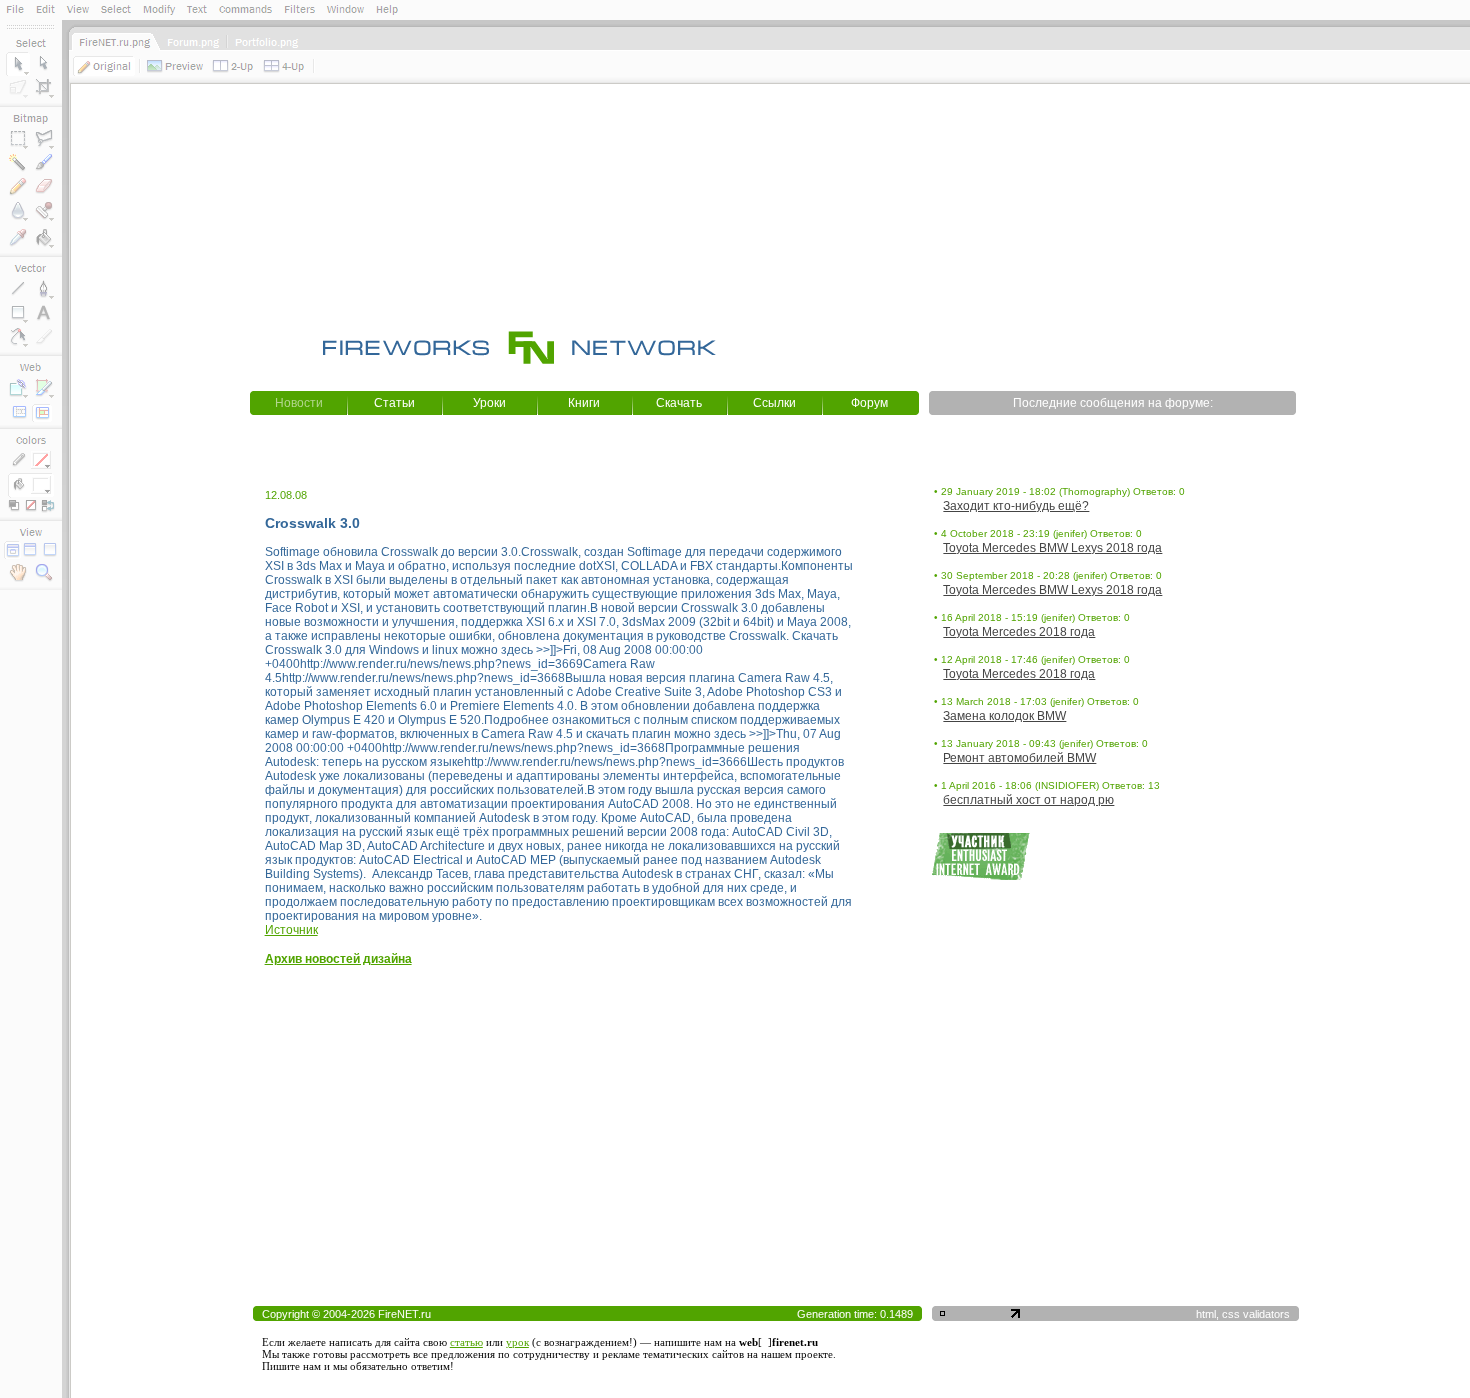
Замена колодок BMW (1004, 716)
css (1231, 1314)
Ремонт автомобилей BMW (1019, 758)
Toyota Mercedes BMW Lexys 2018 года (1052, 548)
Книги (584, 403)
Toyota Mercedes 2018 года (1019, 632)
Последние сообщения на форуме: (1113, 403)
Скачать (679, 403)
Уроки (489, 403)
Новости (299, 403)
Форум (869, 403)
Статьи (394, 403)
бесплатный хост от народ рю (1028, 800)
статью (466, 1342)
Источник (291, 930)
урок (517, 1342)
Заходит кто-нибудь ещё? (1016, 506)
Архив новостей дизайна (338, 959)
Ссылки (774, 403)
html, (1209, 1314)
